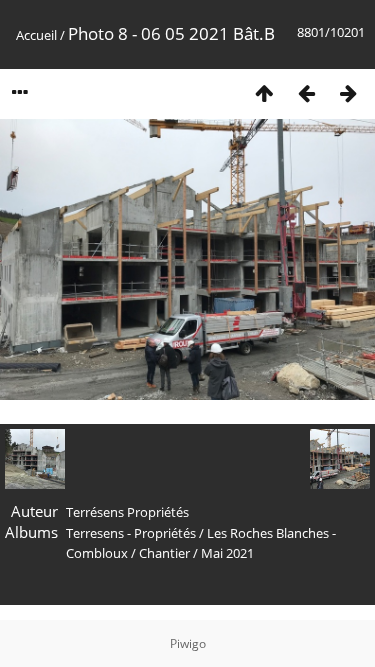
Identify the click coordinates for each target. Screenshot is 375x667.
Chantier (164, 553)
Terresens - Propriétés (131, 533)
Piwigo (188, 643)
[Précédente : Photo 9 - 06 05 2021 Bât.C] (306, 92)
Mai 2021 (227, 553)
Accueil (36, 35)
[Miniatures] (264, 92)
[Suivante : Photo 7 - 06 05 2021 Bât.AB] (348, 92)
